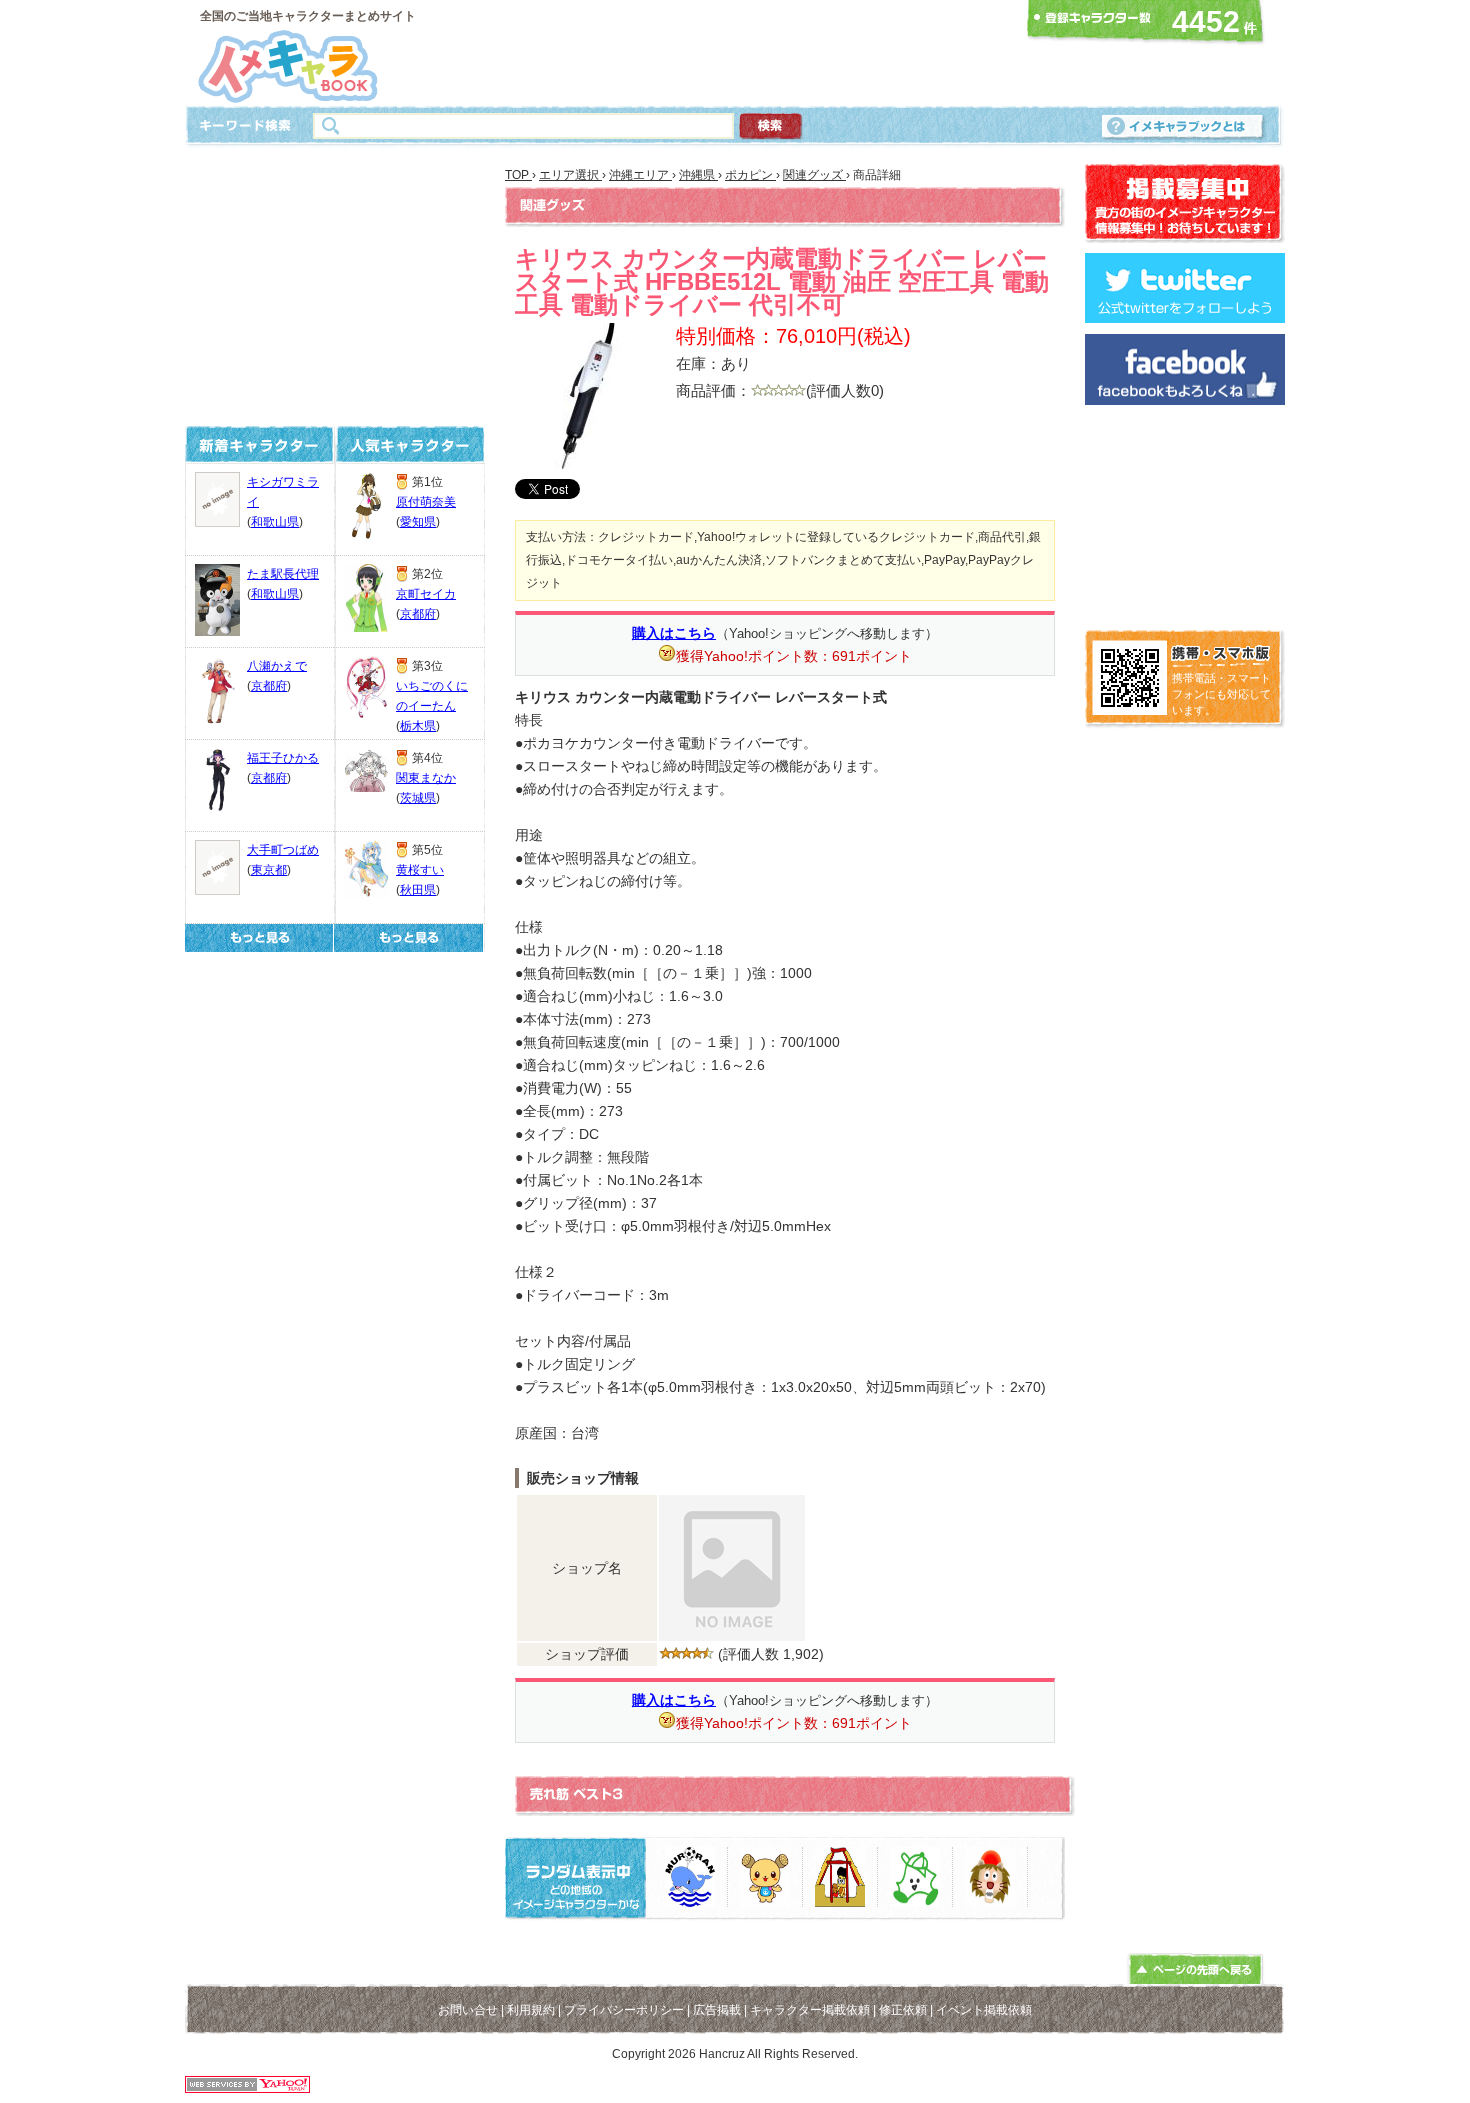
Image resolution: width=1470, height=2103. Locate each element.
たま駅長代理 (283, 574)
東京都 (269, 870)
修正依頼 (903, 2010)
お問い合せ (468, 2010)
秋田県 (418, 890)
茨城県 (418, 798)
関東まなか (426, 778)
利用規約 (531, 2010)
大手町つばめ (283, 850)
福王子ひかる (283, 758)
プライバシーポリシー (624, 2010)
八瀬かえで (277, 666)
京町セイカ (426, 594)
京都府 (269, 686)
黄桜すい (420, 870)
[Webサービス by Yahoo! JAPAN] (247, 2087)
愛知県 (418, 522)
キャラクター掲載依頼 (810, 2010)
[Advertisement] (729, 53)
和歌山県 (275, 522)
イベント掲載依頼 (984, 2010)
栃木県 (418, 726)
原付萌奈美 (426, 502)
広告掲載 (717, 2010)
